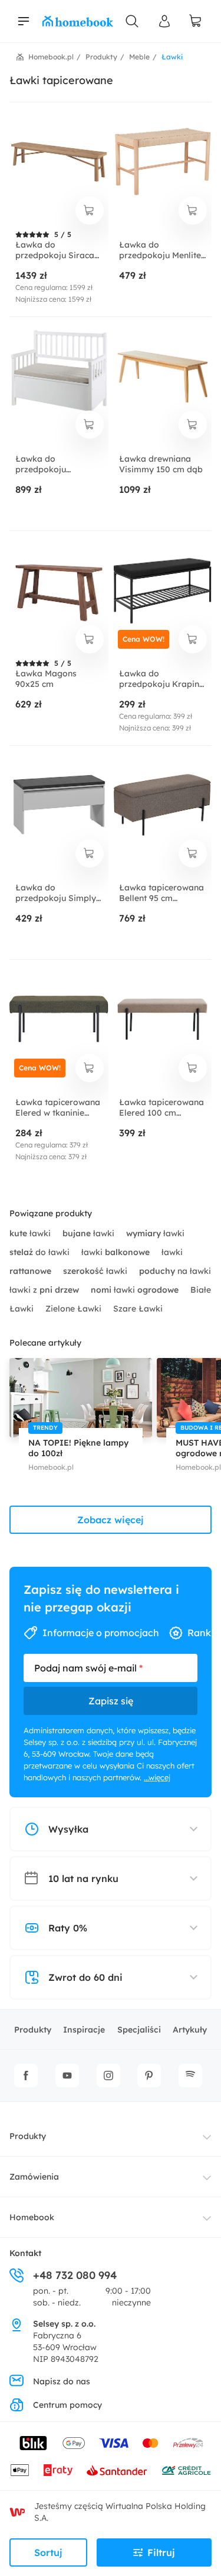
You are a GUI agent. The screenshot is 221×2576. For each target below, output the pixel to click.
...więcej (157, 1777)
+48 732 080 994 (75, 2275)
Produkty (33, 2030)
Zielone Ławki (75, 1309)
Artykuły (190, 2030)
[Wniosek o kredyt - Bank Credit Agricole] (186, 2470)
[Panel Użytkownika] (165, 21)
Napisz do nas (62, 2381)
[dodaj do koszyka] (90, 211)
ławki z (44, 1290)
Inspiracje (84, 2030)
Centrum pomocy (67, 2405)
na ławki (175, 1271)
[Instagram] (108, 2076)
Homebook (32, 2217)
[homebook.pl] (78, 21)
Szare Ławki (138, 1309)
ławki (31, 1233)
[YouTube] (67, 2076)
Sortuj (48, 2552)
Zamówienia (34, 2177)
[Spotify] (190, 2076)
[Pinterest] (149, 2076)
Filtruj (161, 2552)
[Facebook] (26, 2076)
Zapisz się (111, 1701)
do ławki (41, 1252)
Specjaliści (139, 2030)
